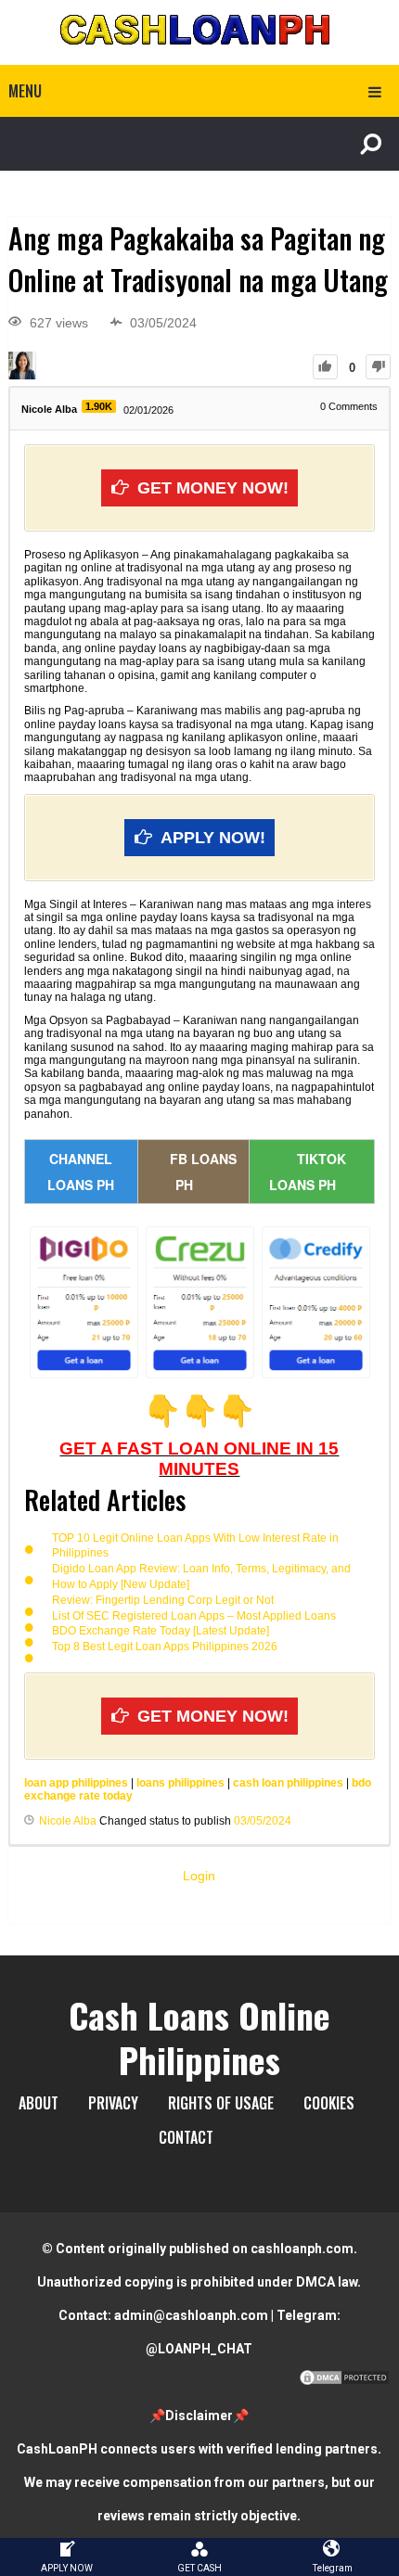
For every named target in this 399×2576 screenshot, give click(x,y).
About (39, 2103)
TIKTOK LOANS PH (308, 1172)
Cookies (329, 2103)
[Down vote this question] (378, 367)
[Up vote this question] (325, 367)
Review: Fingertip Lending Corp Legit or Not (163, 1600)
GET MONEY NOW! (213, 488)
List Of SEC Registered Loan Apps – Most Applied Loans (194, 1616)
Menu (25, 91)
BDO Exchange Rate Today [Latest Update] (161, 1631)
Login (199, 1876)
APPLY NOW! (213, 838)
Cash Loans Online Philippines (199, 2037)
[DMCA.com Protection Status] (344, 2382)
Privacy (113, 2103)
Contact (186, 2137)
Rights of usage (221, 2103)
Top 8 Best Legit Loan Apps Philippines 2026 (165, 1647)
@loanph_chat (199, 2349)
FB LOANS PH (203, 1172)
